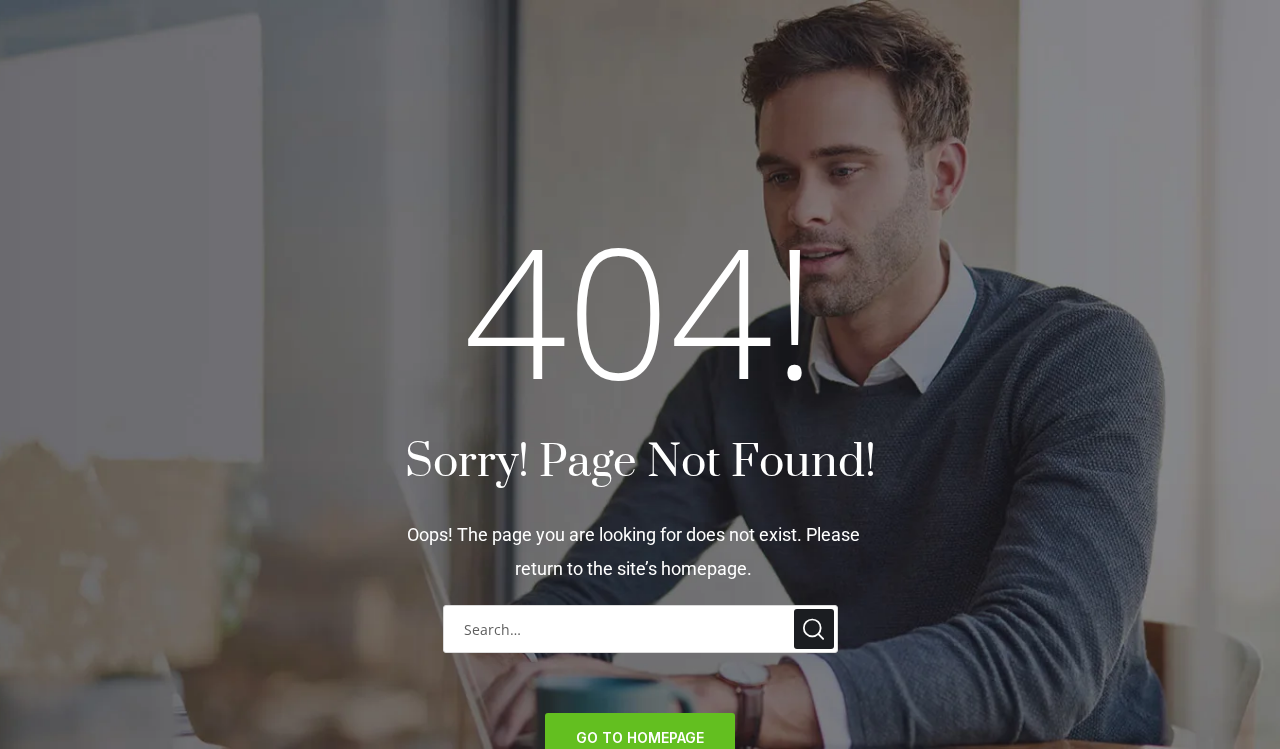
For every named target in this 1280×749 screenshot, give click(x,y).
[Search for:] (640, 628)
